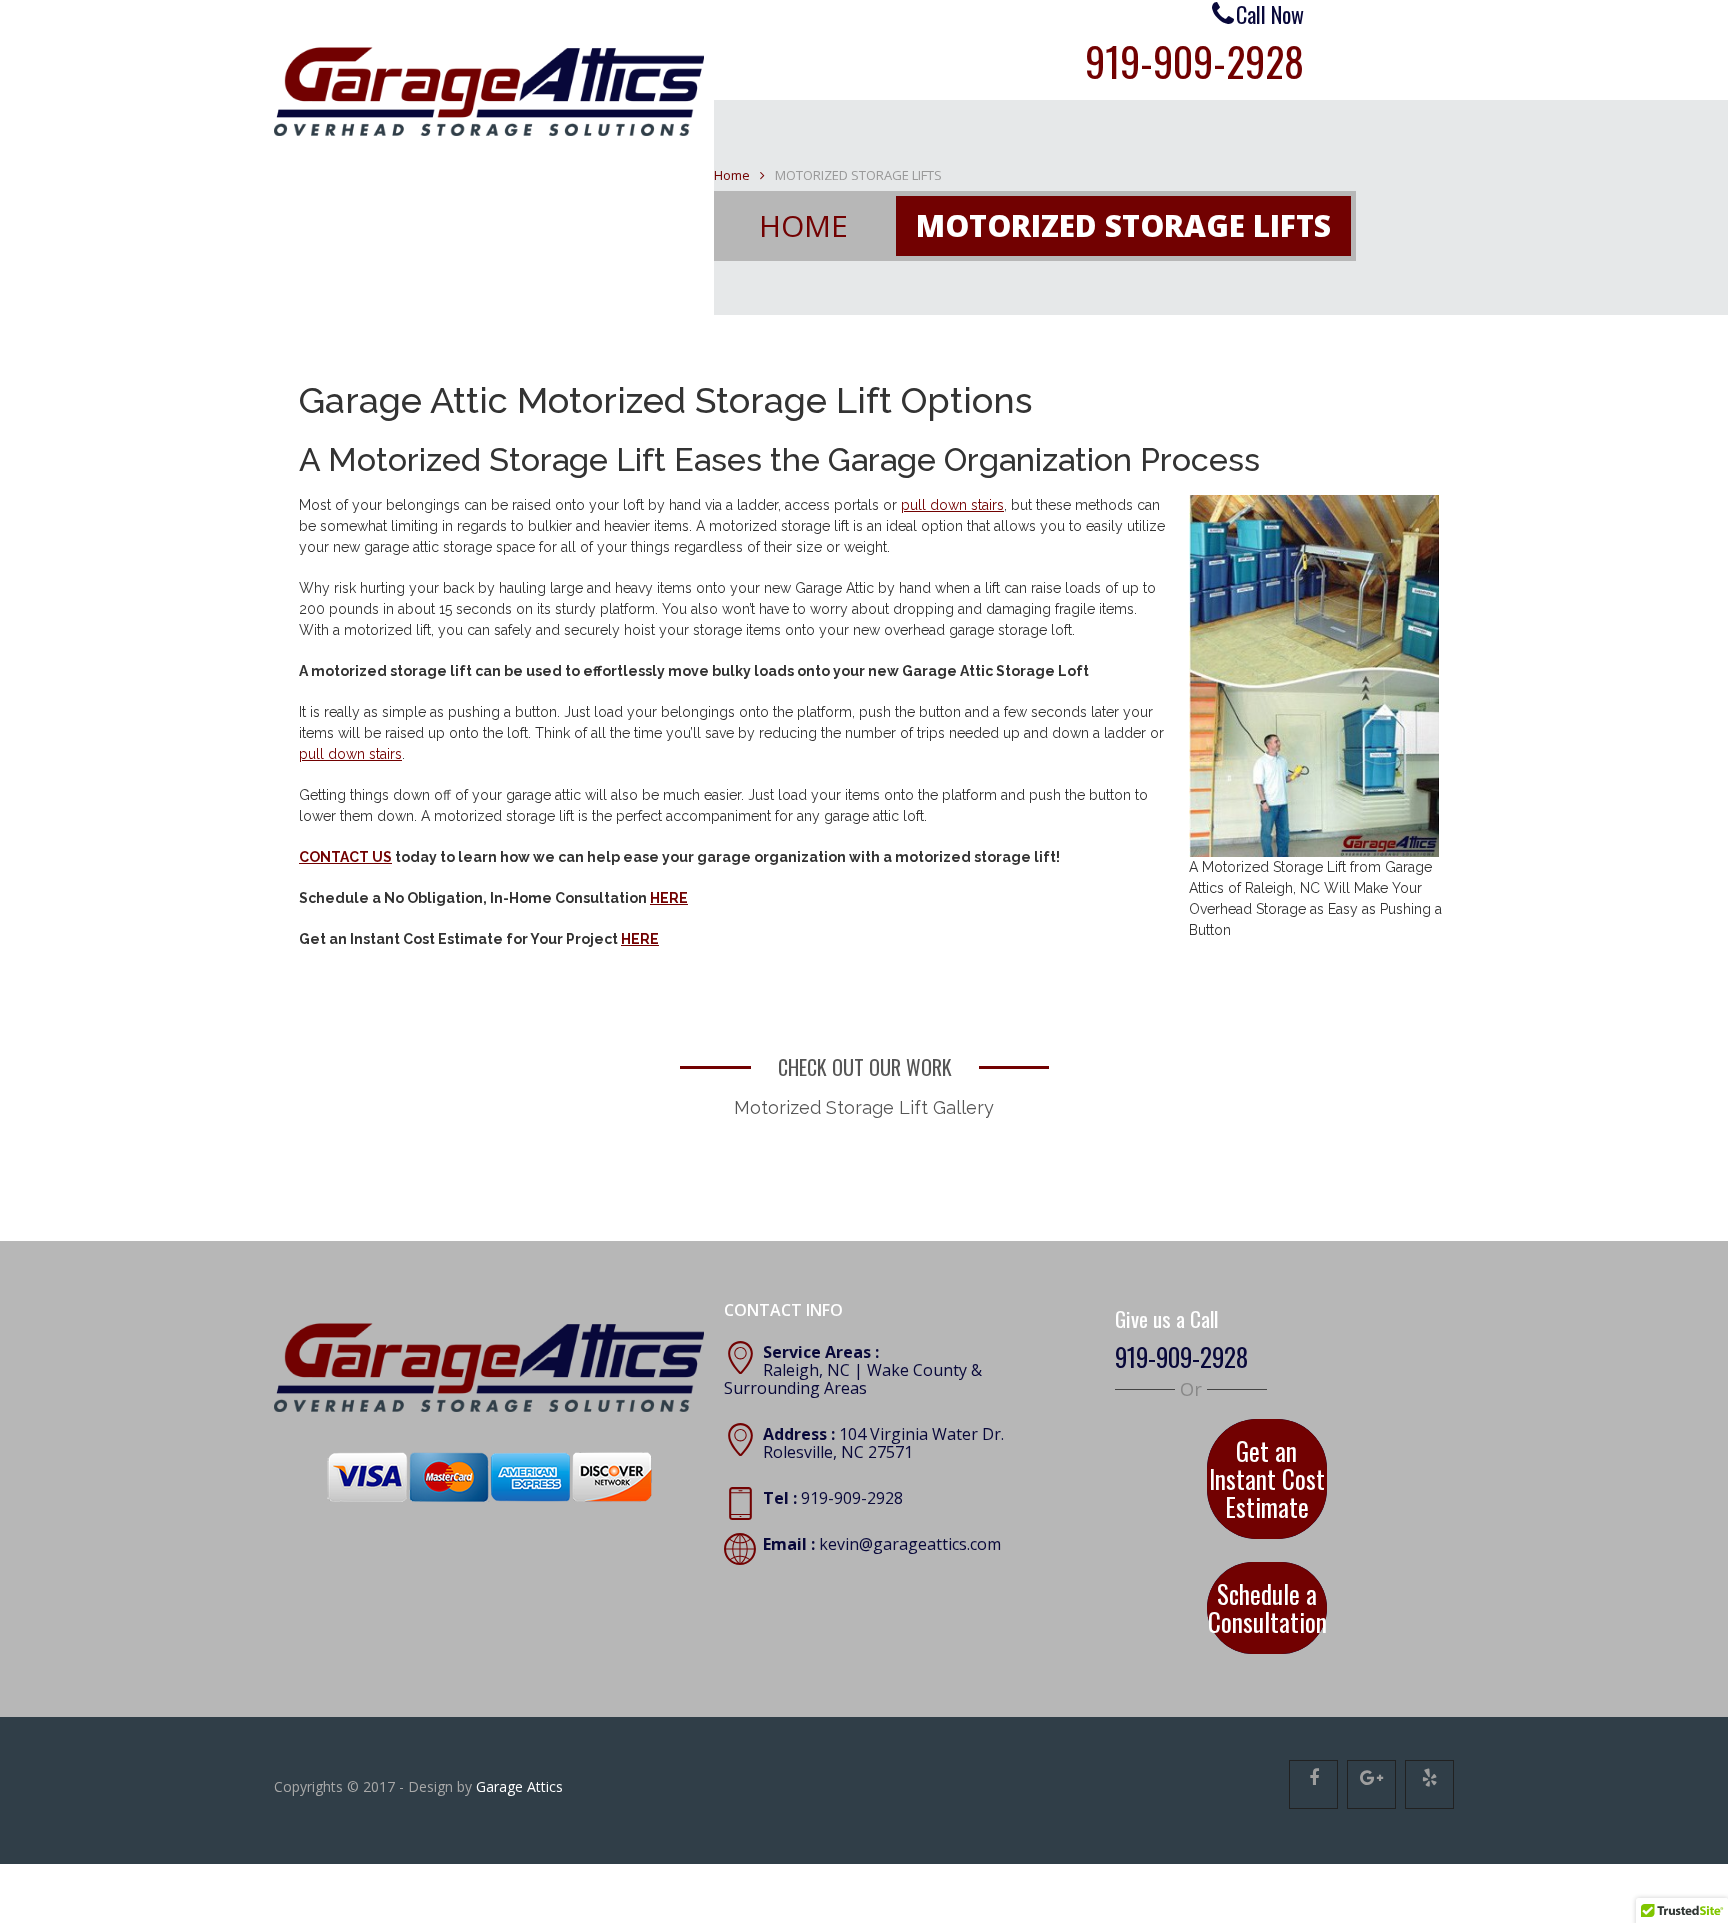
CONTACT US (345, 857)
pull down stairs (952, 505)
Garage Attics (519, 1718)
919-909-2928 (1194, 61)
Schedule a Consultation (1267, 1549)
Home (732, 175)
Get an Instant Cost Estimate (1267, 1454)
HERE (669, 898)
